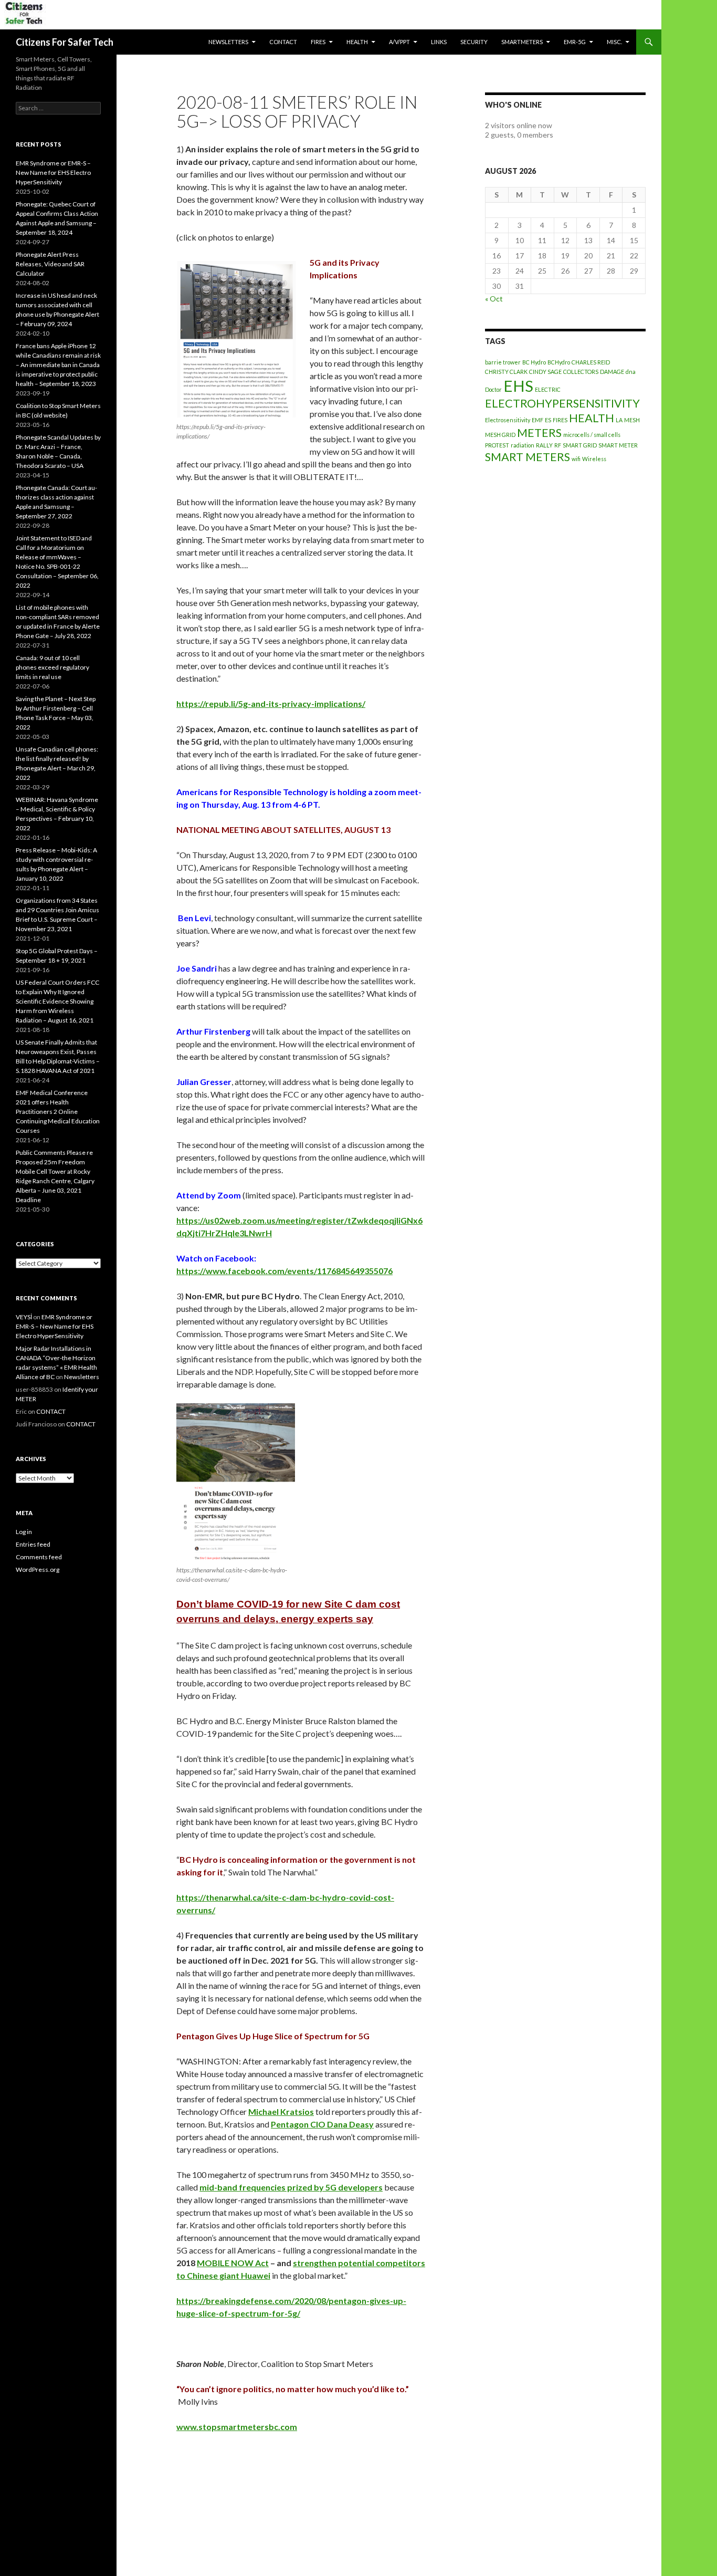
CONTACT (283, 42)
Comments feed (39, 1557)
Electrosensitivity (508, 420)
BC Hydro (534, 362)
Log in (24, 1532)
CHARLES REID (591, 362)
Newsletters (228, 42)
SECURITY (474, 42)
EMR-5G (575, 42)
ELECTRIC (548, 389)
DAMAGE (612, 372)
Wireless (594, 459)
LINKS (439, 42)
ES (548, 420)
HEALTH (357, 42)
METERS (539, 432)
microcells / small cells (592, 435)
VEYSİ (24, 1317)
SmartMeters (522, 42)
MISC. (614, 42)
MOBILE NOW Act (233, 2263)
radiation (523, 445)
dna (631, 372)
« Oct (494, 299)
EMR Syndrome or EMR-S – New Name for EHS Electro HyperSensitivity (53, 173)
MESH (632, 420)
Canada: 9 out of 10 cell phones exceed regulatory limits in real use (52, 667)
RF (558, 445)
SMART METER (618, 445)
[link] (281, 2111)
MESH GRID (500, 435)
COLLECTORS (581, 372)
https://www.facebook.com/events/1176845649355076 (284, 1271)
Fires (318, 42)
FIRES (560, 420)
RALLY (544, 445)
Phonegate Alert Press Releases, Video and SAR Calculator (50, 264)
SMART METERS (528, 457)
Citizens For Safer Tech (65, 42)
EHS (518, 386)
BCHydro (559, 362)
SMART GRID (580, 445)
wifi (576, 459)
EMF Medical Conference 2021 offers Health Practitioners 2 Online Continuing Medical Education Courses (58, 1112)
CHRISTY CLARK (506, 372)
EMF (537, 420)
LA (619, 420)
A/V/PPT (399, 42)
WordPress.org (38, 1569)
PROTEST (497, 445)
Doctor (493, 389)
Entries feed (33, 1544)
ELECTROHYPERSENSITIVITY (562, 403)
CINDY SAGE (545, 372)
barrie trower (503, 362)
